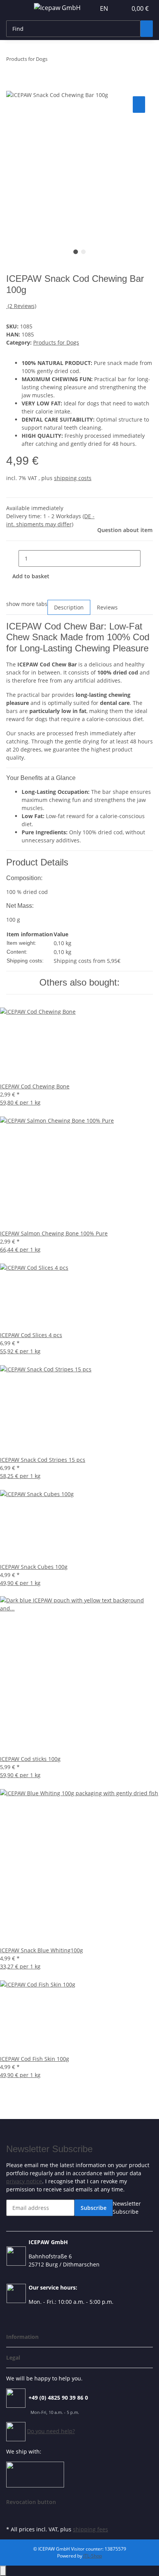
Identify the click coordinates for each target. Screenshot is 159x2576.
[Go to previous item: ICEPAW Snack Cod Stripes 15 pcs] (54, 61)
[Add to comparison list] (139, 105)
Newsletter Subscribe (127, 2208)
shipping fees (90, 2529)
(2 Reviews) (22, 306)
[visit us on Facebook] (12, 2515)
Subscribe (94, 2208)
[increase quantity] (147, 558)
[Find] (147, 29)
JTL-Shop (93, 2556)
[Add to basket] (12, 86)
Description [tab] (69, 607)
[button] (121, 8)
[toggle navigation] (16, 9)
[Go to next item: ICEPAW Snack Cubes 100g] (68, 61)
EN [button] (105, 8)
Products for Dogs (56, 342)
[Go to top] (3, 2571)
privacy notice (24, 2181)
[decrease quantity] (12, 558)
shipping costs (73, 478)
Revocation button (31, 2502)
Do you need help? (51, 2431)
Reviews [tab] (107, 607)
